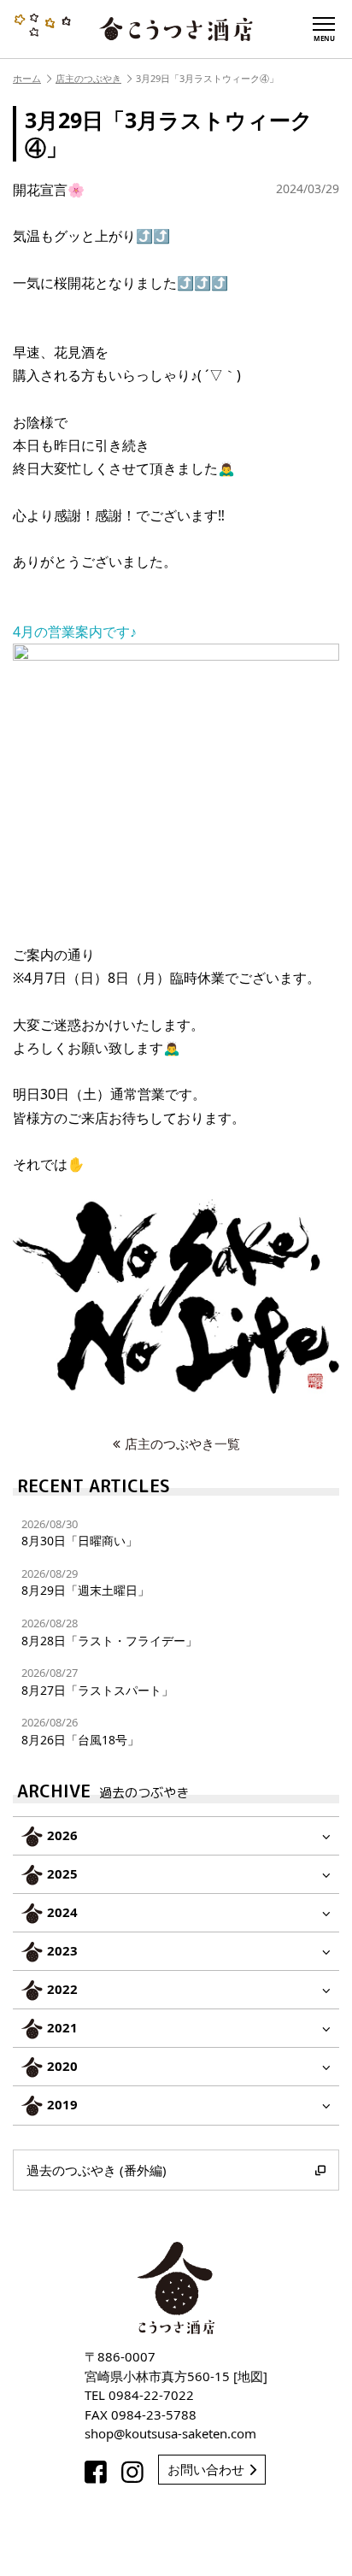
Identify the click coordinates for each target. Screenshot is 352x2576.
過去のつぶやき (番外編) (97, 2170)
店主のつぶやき (88, 78)
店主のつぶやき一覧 (182, 1444)
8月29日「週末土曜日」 (85, 1582)
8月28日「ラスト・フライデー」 (109, 1632)
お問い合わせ (206, 2469)
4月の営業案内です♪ (75, 632)
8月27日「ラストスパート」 (97, 1682)
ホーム (27, 78)
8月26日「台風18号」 (80, 1731)
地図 (250, 2376)
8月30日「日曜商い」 (79, 1533)
